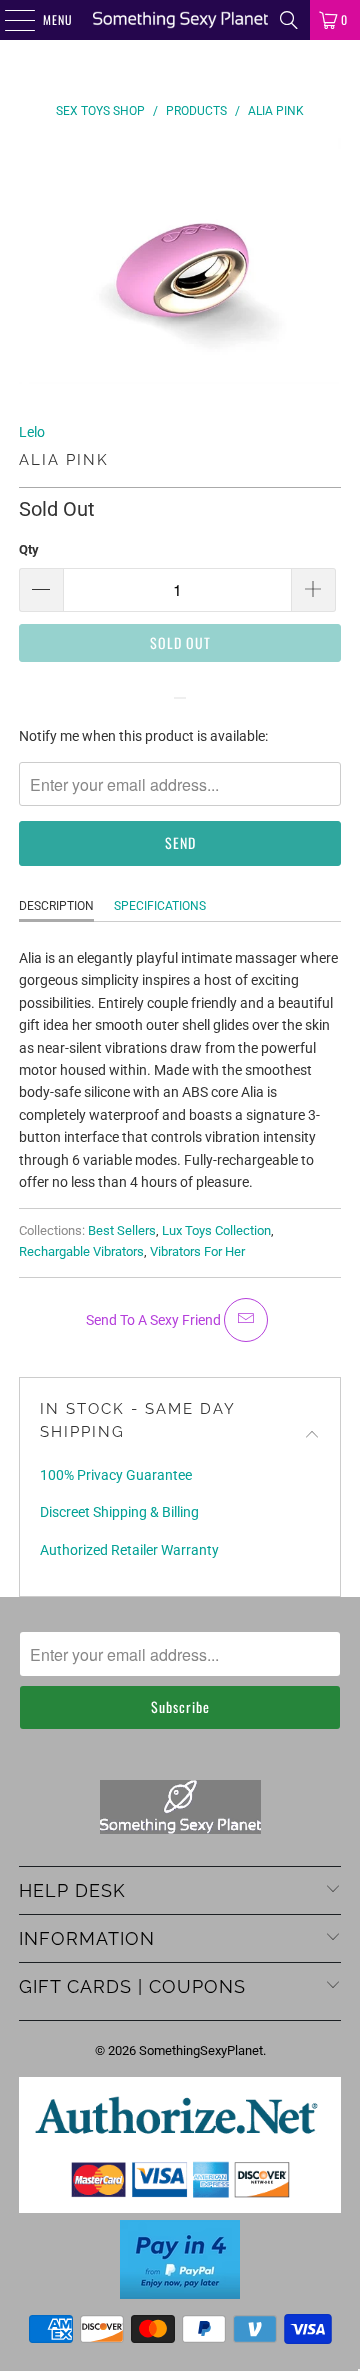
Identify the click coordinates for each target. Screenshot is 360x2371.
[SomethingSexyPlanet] (180, 20)
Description (56, 906)
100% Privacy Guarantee (116, 1475)
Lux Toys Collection (216, 1230)
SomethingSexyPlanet (201, 2050)
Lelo (32, 432)
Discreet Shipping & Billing (119, 1512)
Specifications (160, 906)
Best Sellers (122, 1230)
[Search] (289, 20)
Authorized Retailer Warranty (129, 1550)
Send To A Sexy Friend (155, 1320)
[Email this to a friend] (246, 1320)
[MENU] (9, 20)
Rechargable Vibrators (81, 1251)
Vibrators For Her (197, 1251)
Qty (29, 549)
